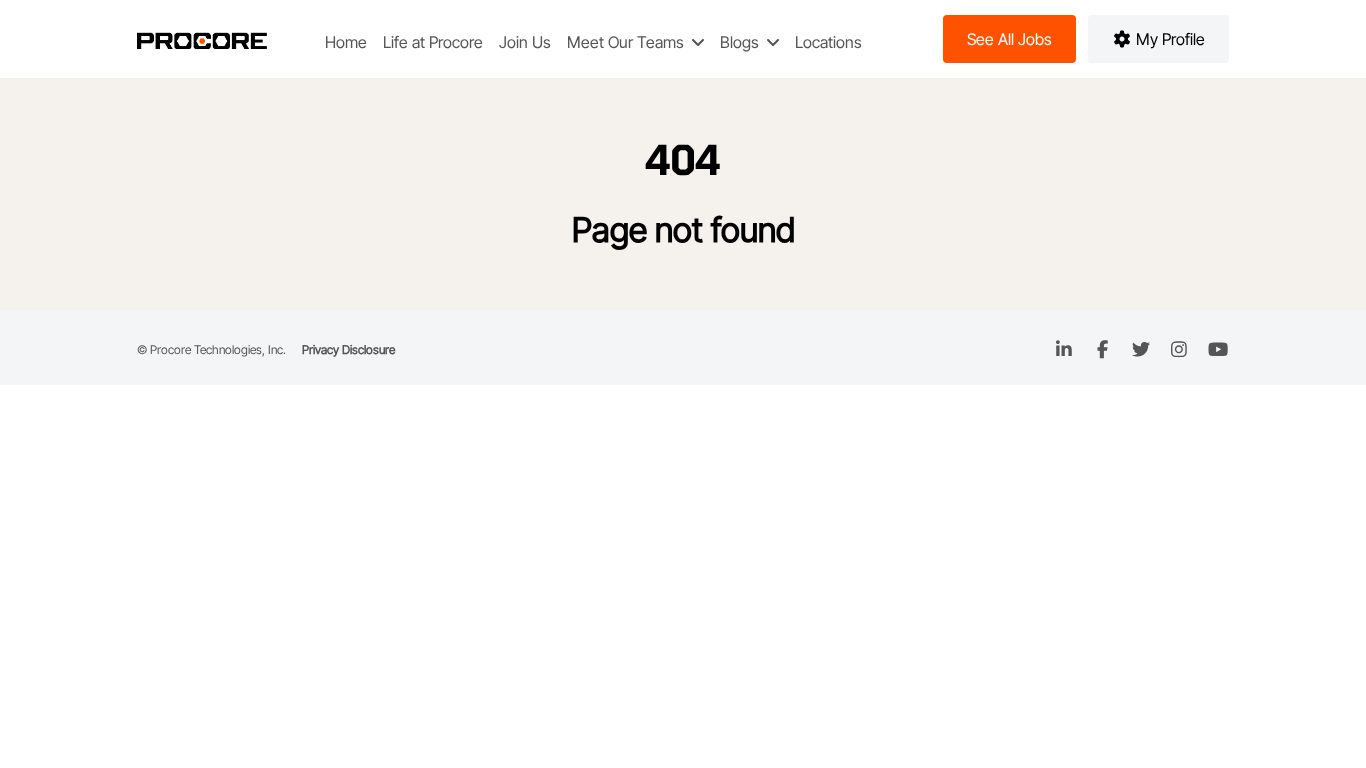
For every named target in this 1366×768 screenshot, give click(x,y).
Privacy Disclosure (348, 349)
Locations (828, 42)
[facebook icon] (1102, 349)
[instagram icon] (1179, 349)
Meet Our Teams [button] (627, 42)
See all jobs (1009, 39)
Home (346, 42)
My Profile (1168, 39)
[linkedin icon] (1064, 349)
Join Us (525, 42)
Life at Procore (433, 42)
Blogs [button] (741, 42)
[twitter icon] (1141, 349)
